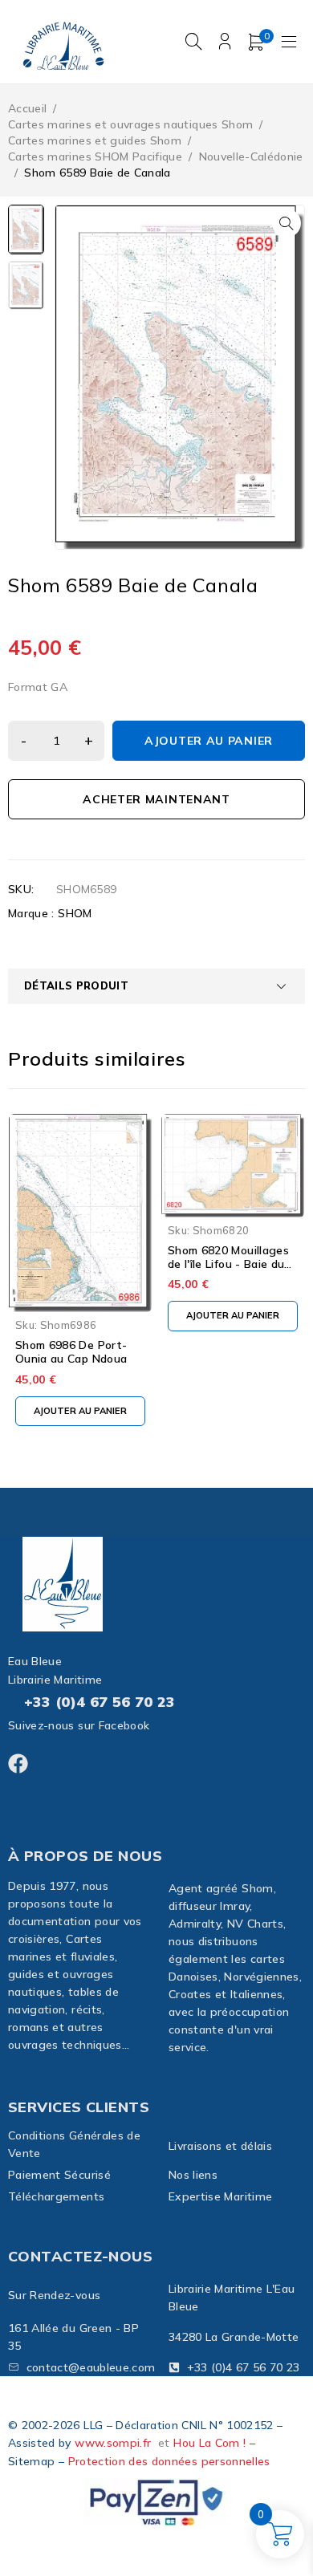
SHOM (75, 913)
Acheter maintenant (156, 799)
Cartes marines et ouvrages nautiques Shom (130, 124)
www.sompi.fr (113, 2443)
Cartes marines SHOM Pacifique (95, 156)
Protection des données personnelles (169, 2461)
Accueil (27, 108)
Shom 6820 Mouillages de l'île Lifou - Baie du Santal (228, 1264)
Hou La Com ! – (214, 2443)
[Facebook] (18, 1763)
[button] (287, 223)
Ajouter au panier (209, 741)
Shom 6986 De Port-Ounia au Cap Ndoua (71, 1352)
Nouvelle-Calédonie (251, 156)
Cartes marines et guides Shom (95, 140)
